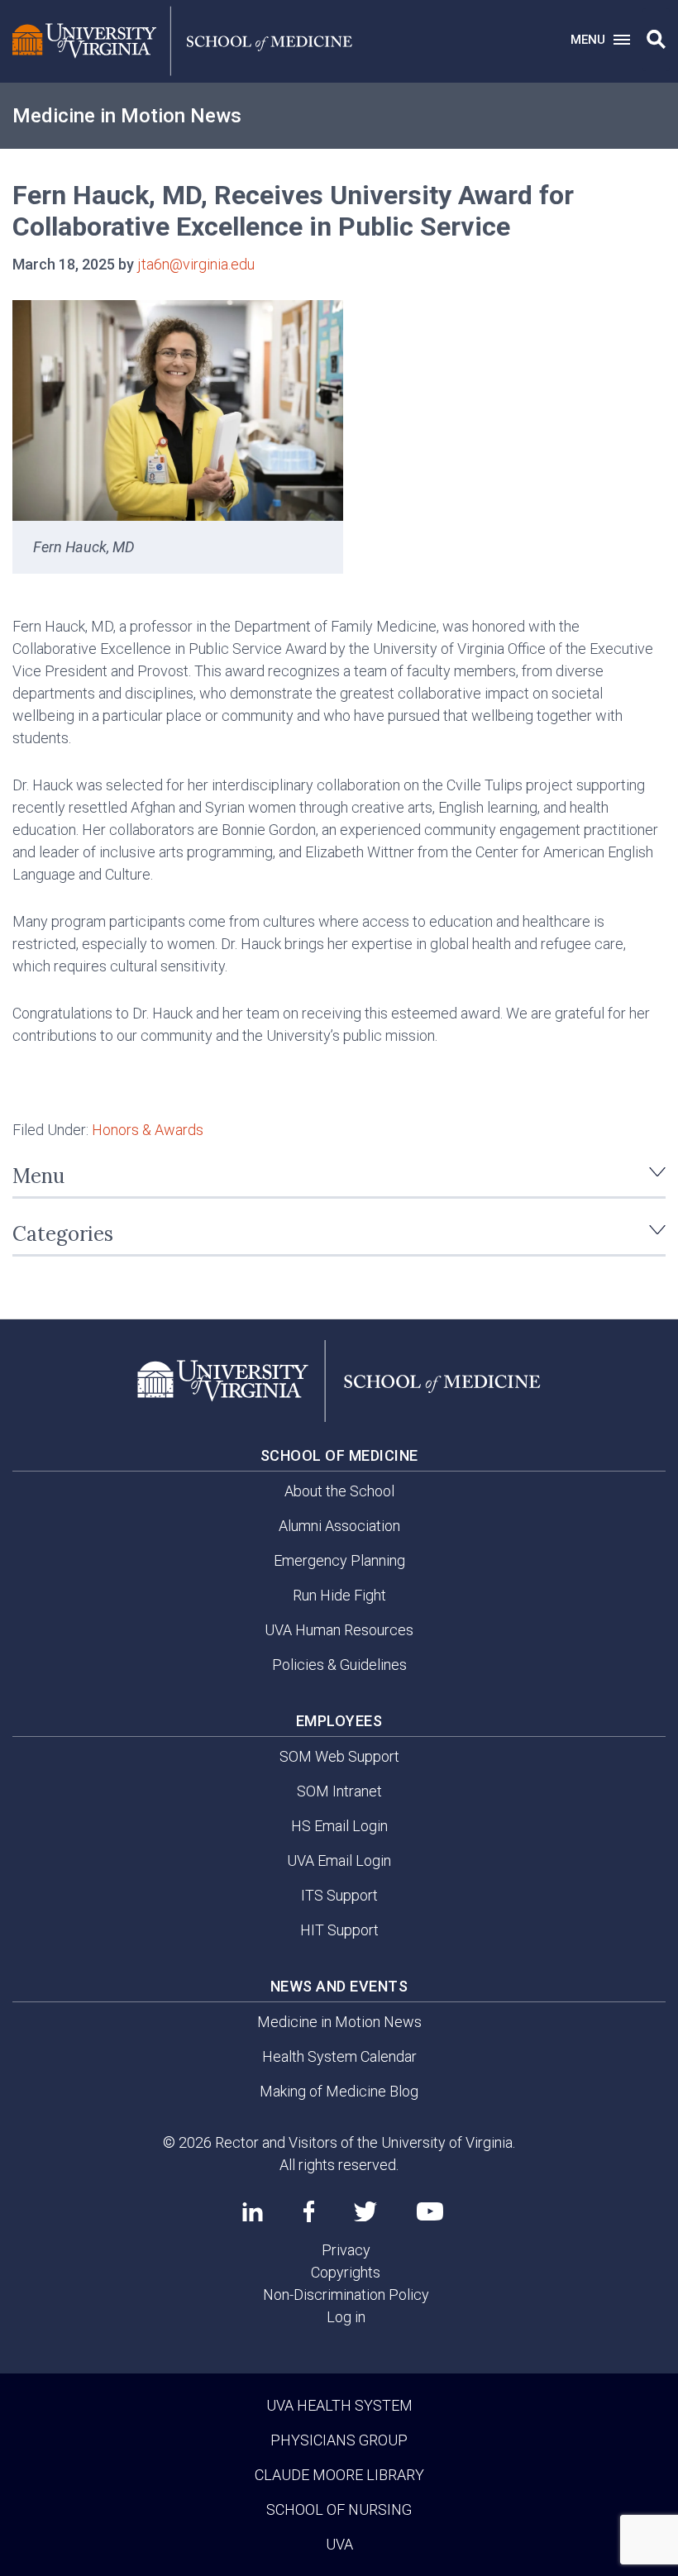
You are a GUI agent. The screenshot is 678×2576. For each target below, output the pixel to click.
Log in (346, 2317)
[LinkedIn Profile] (253, 2211)
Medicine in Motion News (127, 116)
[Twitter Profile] (365, 2212)
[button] (656, 40)
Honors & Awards (148, 1130)
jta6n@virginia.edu (196, 264)
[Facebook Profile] (309, 2211)
